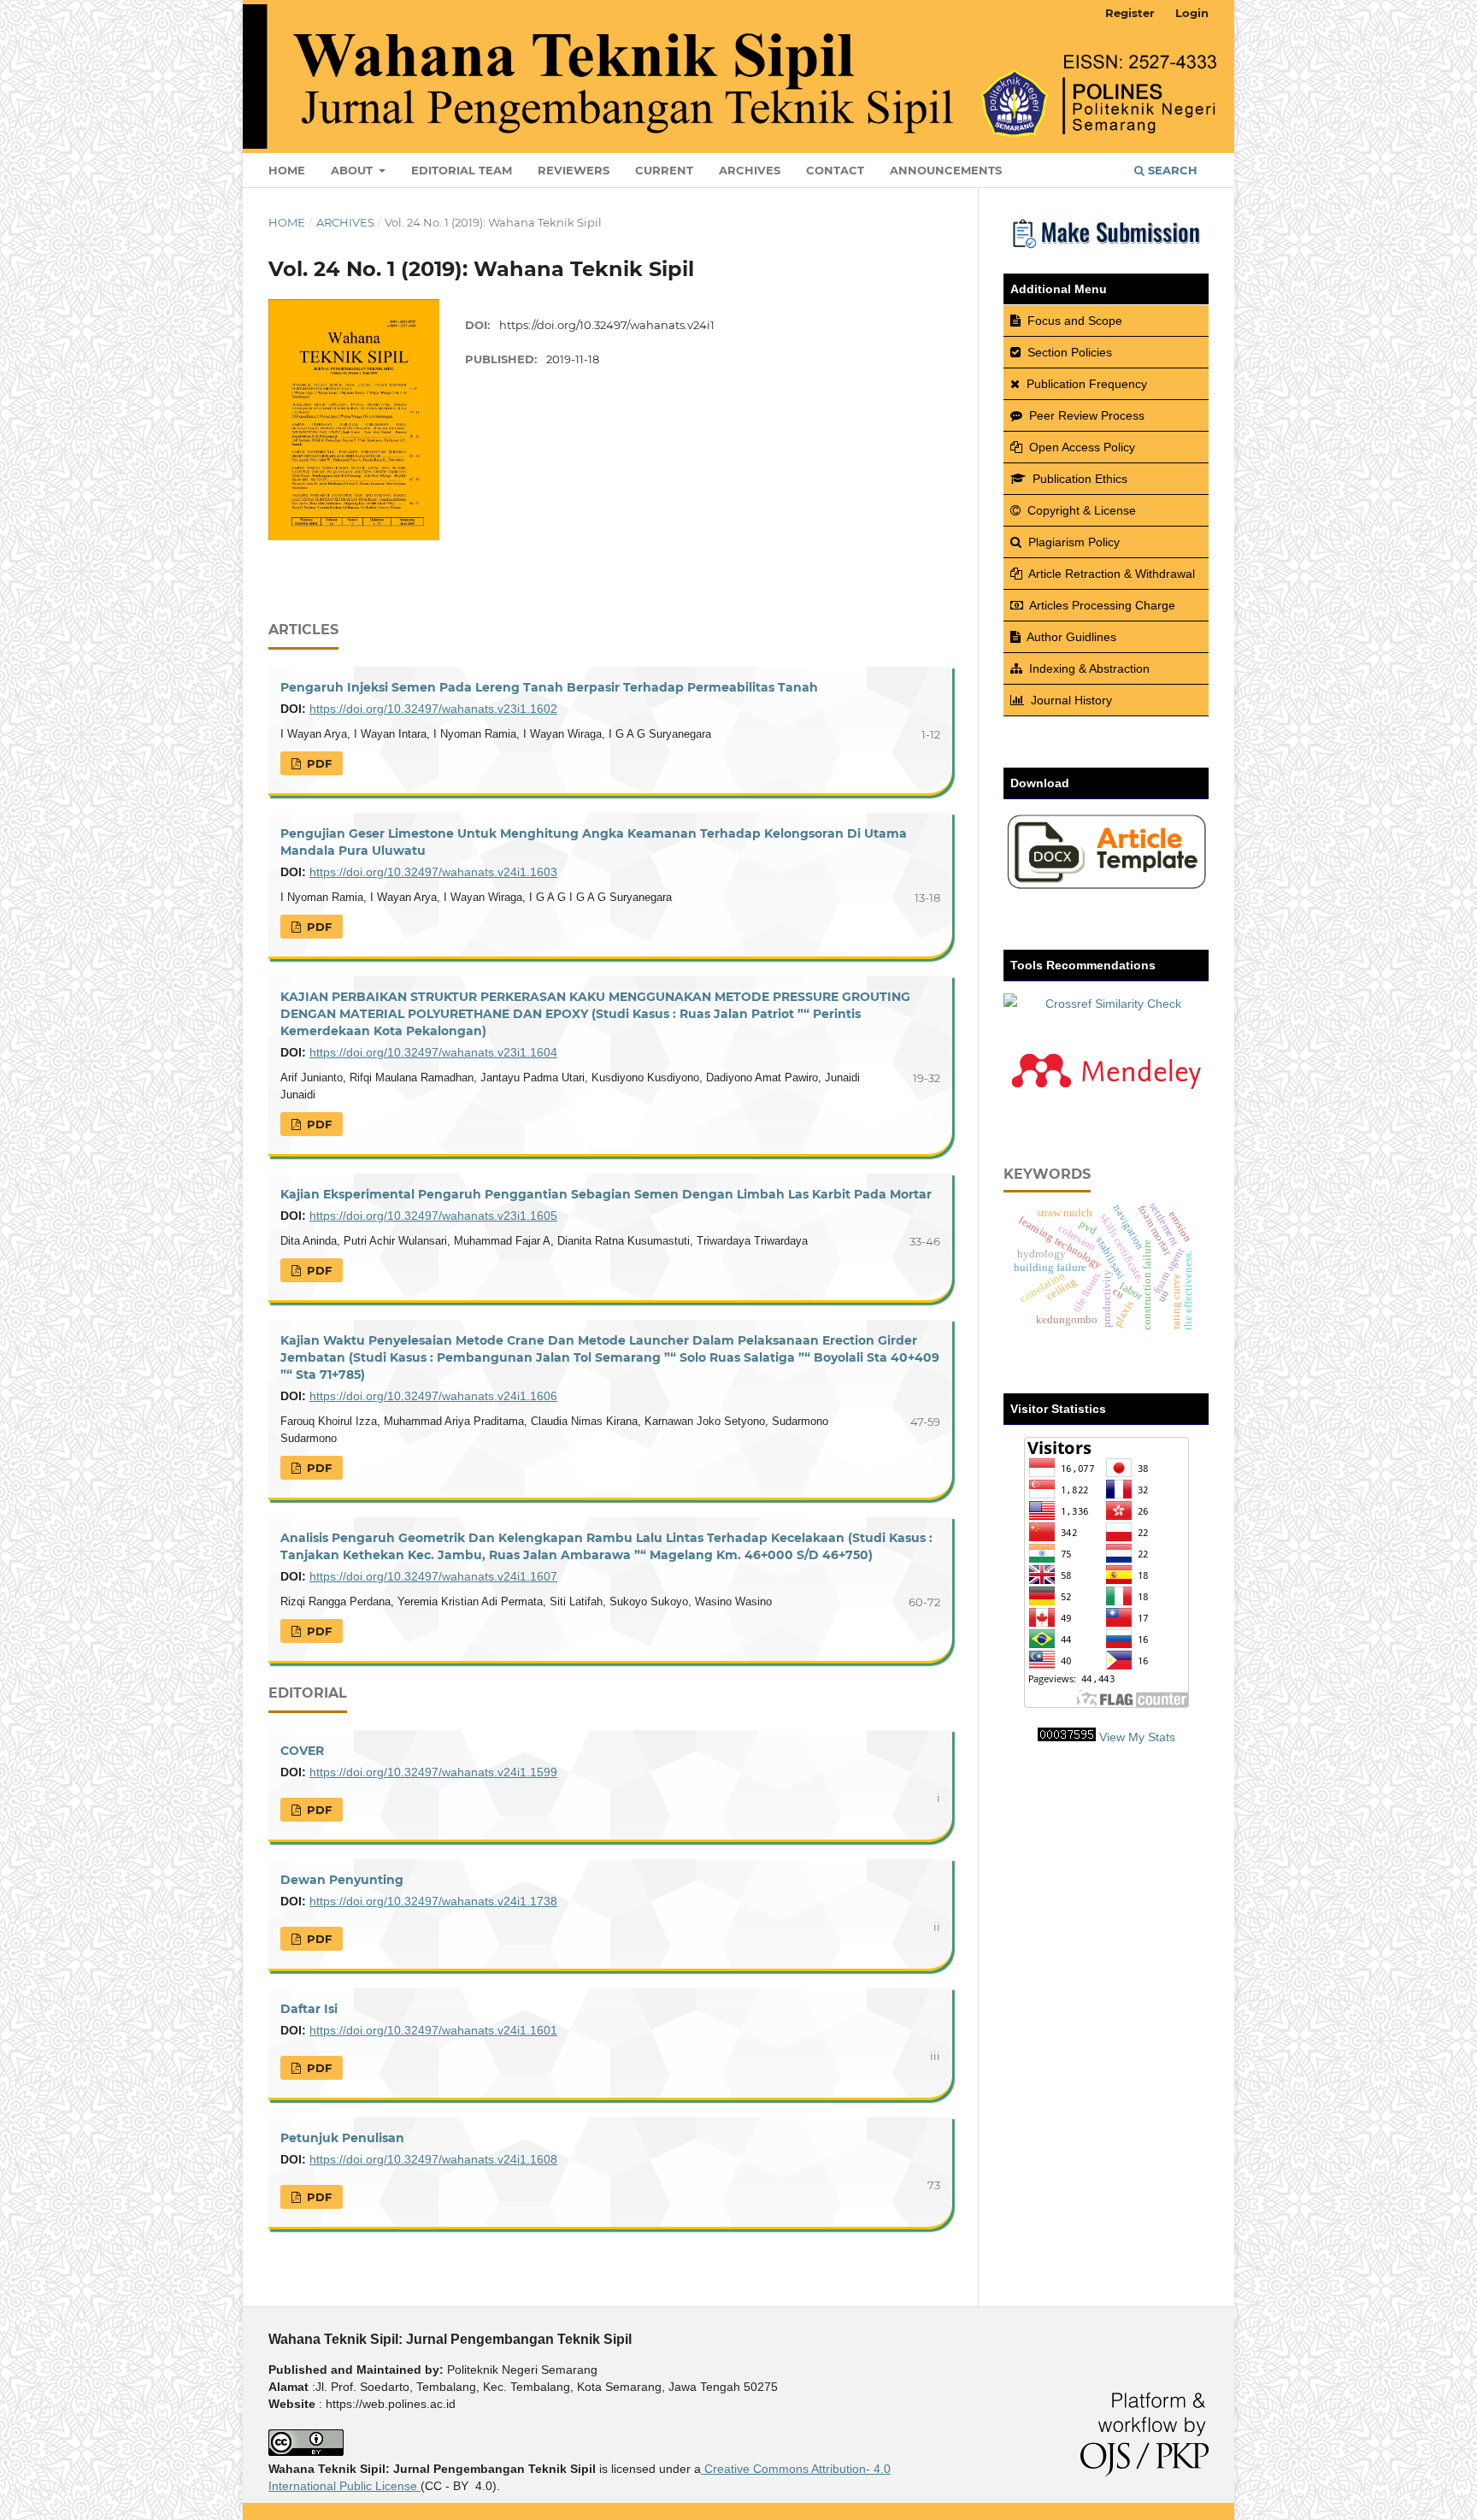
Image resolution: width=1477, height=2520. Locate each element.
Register (1130, 13)
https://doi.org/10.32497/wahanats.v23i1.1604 (433, 1052)
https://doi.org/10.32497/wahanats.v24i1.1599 (433, 1772)
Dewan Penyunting (342, 1880)
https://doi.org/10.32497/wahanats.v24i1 (607, 325)
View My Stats (1137, 1737)
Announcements (946, 170)
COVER (302, 1751)
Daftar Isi (309, 2009)
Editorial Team (462, 170)
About (353, 170)
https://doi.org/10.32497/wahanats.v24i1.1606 (433, 1396)
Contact (835, 170)
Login (1192, 13)
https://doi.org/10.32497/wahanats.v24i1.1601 (433, 2030)
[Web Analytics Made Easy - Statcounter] (1067, 1737)
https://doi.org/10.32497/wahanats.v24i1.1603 (433, 872)
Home (287, 170)
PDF (318, 763)
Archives (750, 170)
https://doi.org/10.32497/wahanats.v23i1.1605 (433, 1216)
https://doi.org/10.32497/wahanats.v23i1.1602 (433, 709)
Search (1171, 170)
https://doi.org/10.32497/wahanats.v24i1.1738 (433, 1901)
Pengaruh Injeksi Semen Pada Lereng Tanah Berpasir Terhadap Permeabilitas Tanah (549, 687)
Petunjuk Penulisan (342, 2138)
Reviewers (574, 170)
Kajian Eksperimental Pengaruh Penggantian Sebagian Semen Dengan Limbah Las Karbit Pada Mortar (606, 1194)
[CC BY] (419, 2486)
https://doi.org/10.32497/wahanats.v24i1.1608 (433, 2159)
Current (664, 170)
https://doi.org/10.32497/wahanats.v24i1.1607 (433, 1576)
